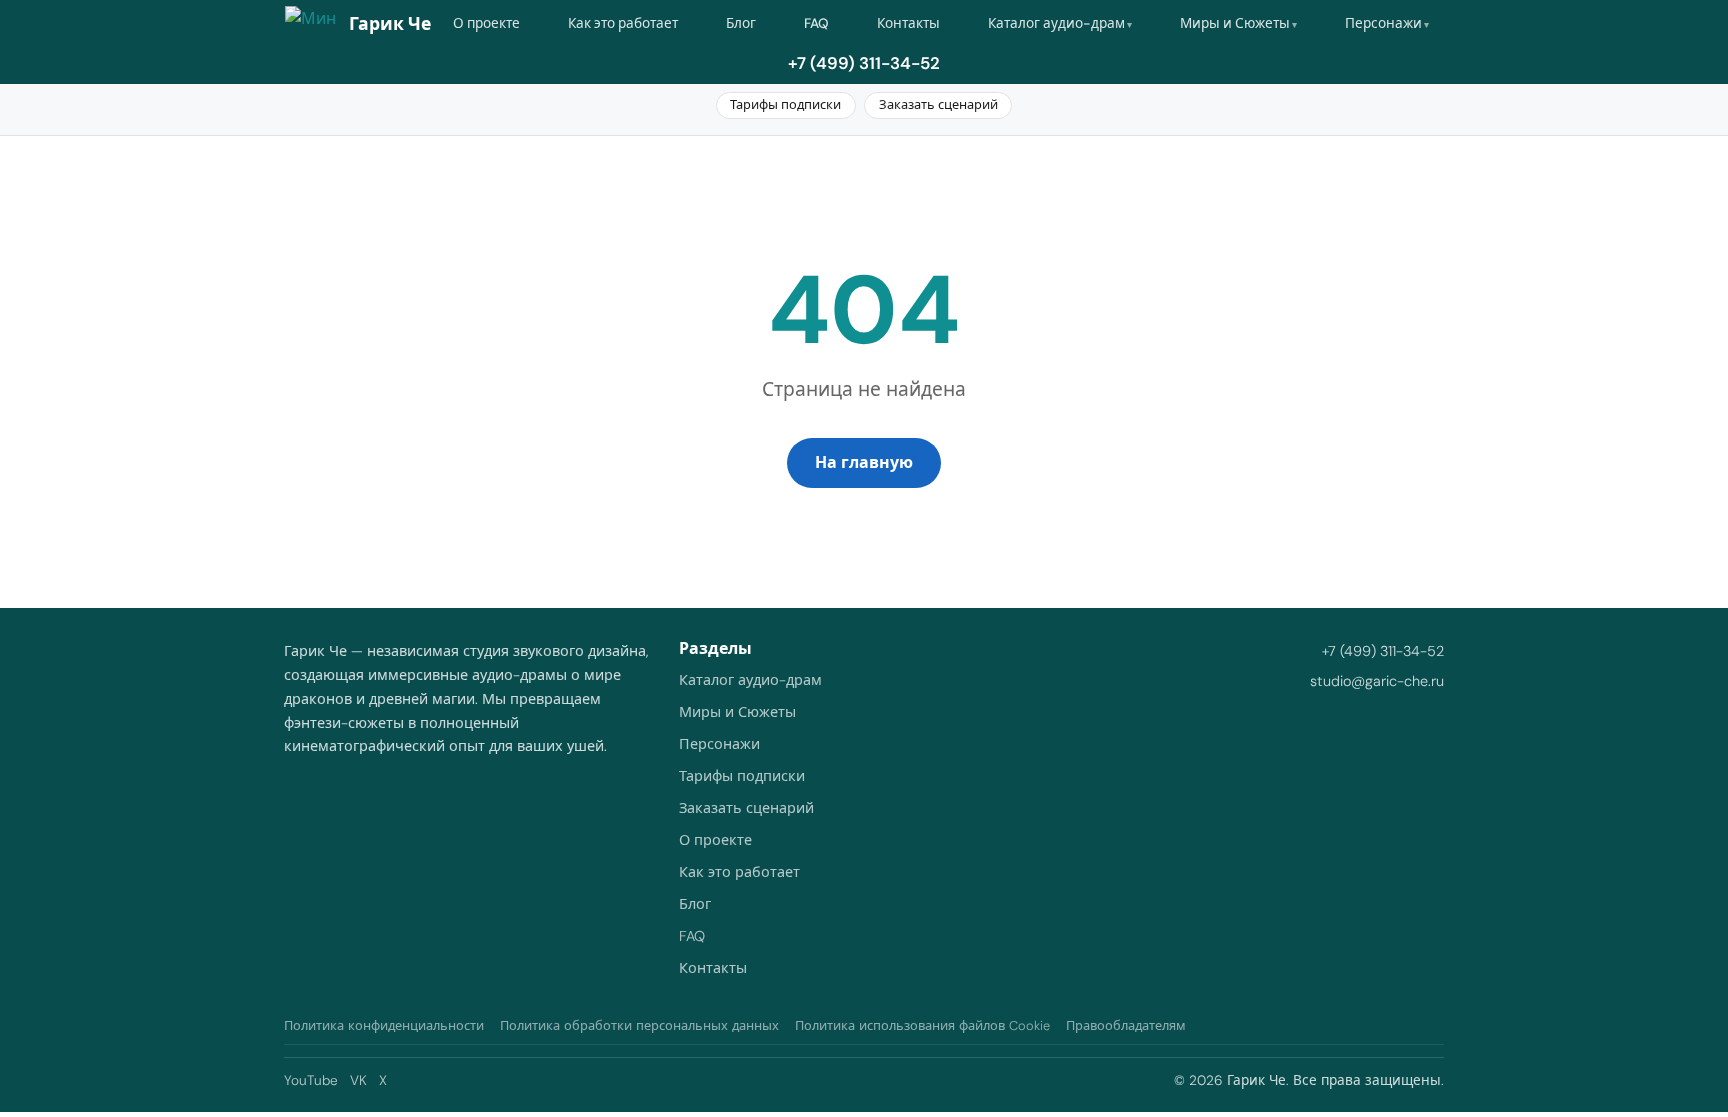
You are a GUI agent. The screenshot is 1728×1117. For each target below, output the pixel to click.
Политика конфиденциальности (384, 1025)
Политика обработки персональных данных (639, 1025)
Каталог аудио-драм (1056, 23)
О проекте (486, 23)
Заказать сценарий (938, 104)
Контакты (908, 23)
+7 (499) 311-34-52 (864, 63)
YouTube (311, 1080)
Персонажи (1383, 23)
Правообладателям (1126, 1025)
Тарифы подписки (785, 104)
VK (358, 1080)
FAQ (816, 23)
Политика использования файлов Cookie (922, 1025)
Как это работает (623, 23)
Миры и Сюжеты (1235, 23)
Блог (741, 23)
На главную (864, 462)
